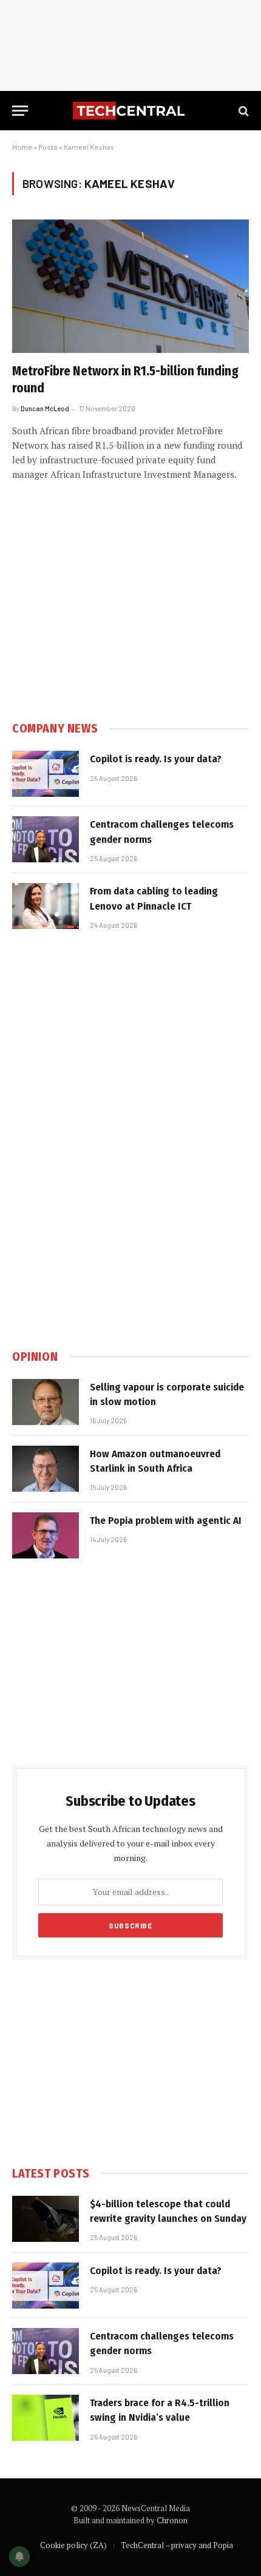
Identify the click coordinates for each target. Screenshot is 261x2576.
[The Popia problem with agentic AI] (46, 1535)
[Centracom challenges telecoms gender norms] (46, 839)
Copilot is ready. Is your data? (156, 759)
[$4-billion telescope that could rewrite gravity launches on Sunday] (46, 2219)
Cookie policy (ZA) (73, 2545)
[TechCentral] (130, 111)
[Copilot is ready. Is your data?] (46, 774)
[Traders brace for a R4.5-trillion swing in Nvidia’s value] (46, 2418)
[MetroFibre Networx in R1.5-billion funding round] (130, 286)
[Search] (242, 111)
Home (22, 147)
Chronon (172, 2520)
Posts (48, 147)
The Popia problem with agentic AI (166, 1521)
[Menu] (20, 111)
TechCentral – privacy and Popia (177, 2545)
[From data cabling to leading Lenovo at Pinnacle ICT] (46, 906)
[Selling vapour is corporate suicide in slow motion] (46, 1402)
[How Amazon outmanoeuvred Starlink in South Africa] (46, 1469)
